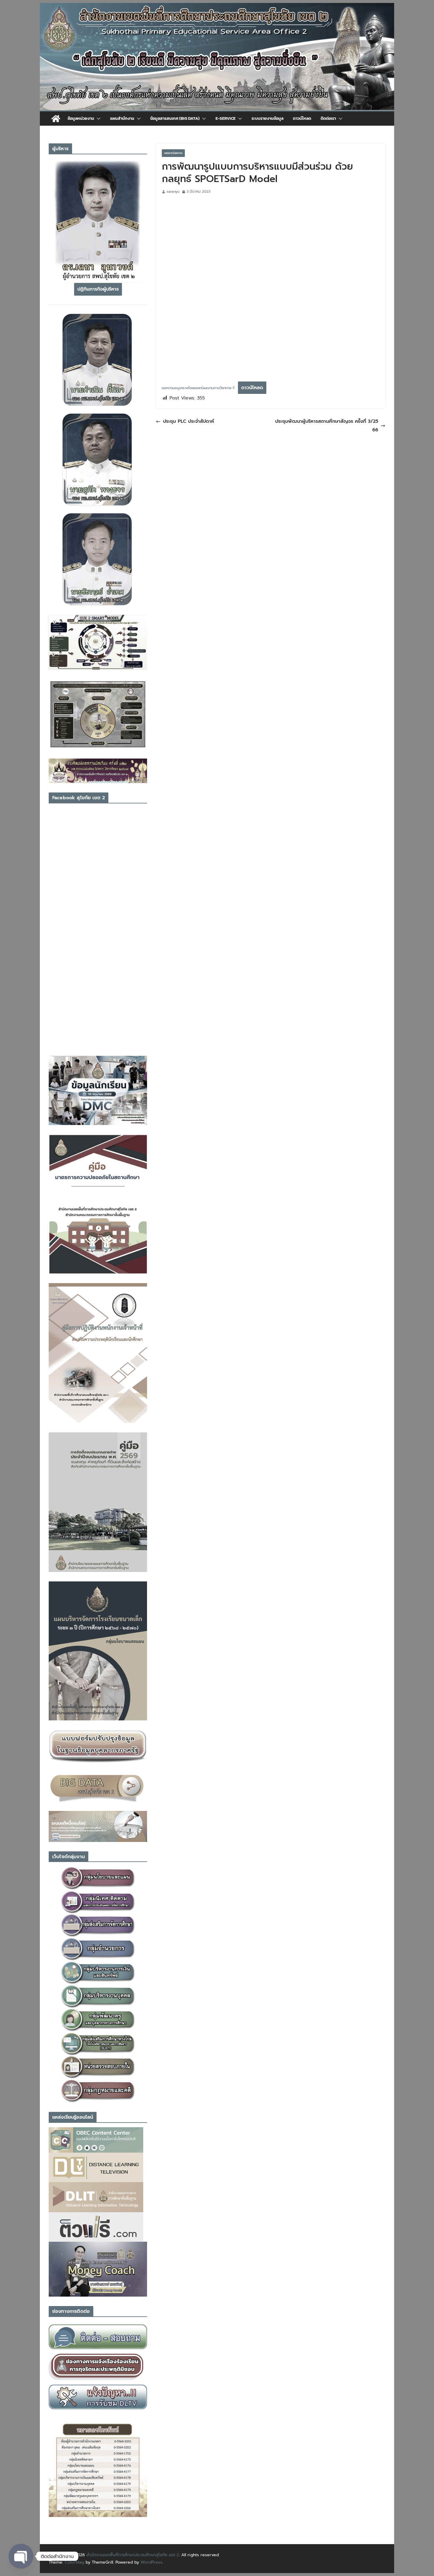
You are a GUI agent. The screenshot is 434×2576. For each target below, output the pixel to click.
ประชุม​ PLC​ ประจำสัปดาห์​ (189, 421)
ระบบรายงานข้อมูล (267, 118)
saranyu (173, 191)
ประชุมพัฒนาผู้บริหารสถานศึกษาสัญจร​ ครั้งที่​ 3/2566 (327, 426)
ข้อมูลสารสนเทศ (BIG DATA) (175, 118)
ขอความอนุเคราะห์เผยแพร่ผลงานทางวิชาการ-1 (198, 388)
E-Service (226, 118)
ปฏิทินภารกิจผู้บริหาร (98, 289)
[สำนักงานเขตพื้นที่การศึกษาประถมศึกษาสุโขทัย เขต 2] (56, 119)
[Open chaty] (21, 2556)
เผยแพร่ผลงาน (173, 153)
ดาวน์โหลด (302, 118)
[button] (97, 119)
